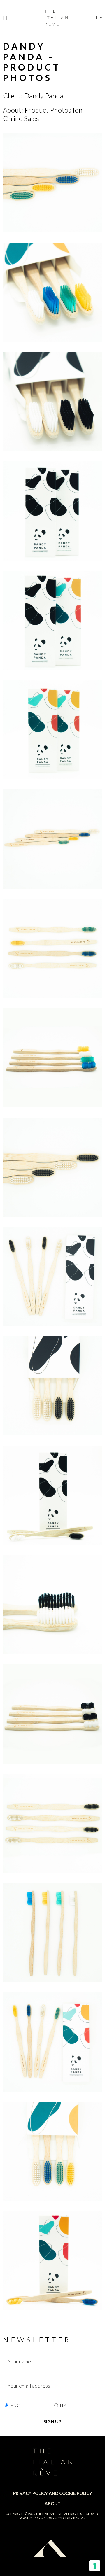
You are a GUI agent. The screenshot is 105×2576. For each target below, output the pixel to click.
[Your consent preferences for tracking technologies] (95, 2566)
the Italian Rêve (49, 2514)
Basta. (78, 2518)
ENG (15, 2405)
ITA (63, 2405)
